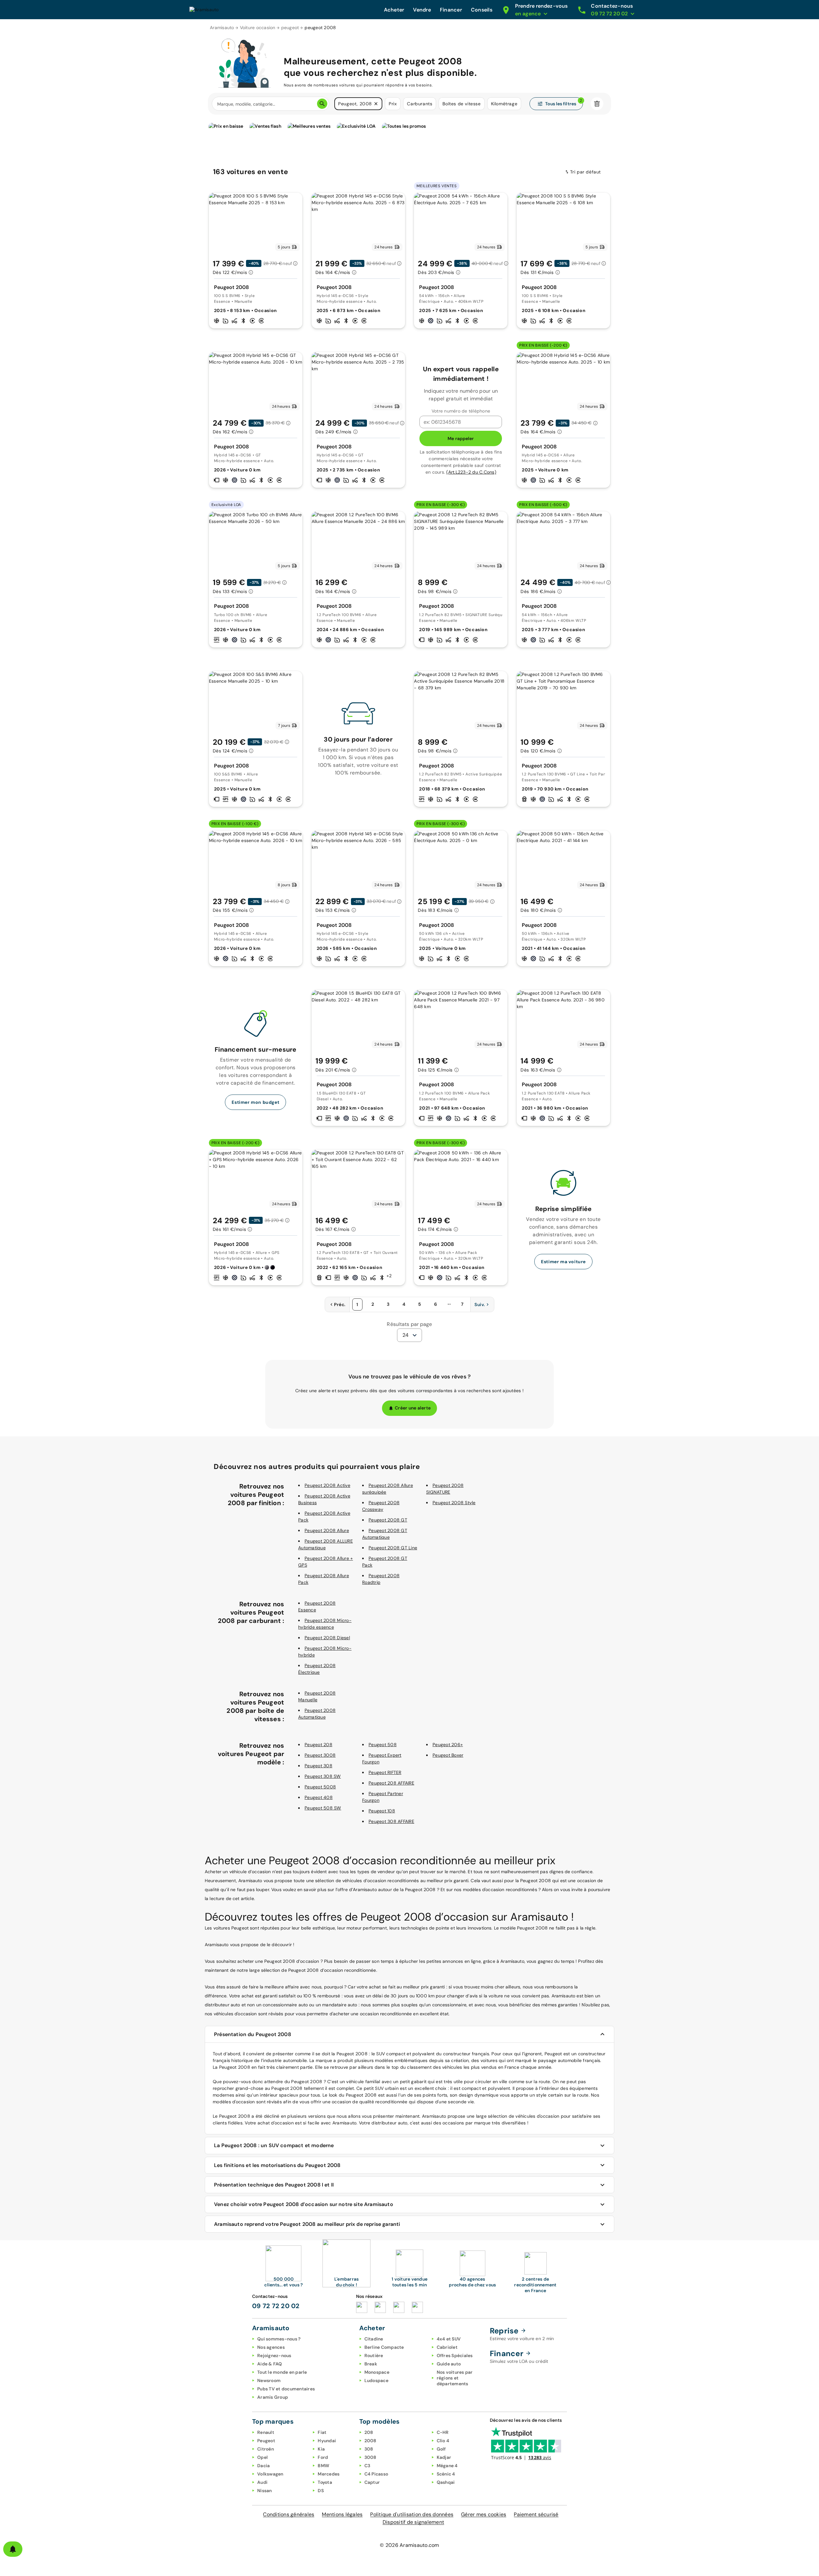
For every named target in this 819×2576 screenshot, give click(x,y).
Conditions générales (289, 2514)
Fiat (322, 2432)
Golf (441, 2449)
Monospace (377, 2372)
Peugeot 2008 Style (454, 1503)
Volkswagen (270, 2474)
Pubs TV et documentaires (286, 2389)
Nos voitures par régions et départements (455, 2378)
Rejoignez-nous (274, 2355)
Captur (372, 2482)
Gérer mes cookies (484, 2514)
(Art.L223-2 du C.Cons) (471, 472)
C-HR (443, 2432)
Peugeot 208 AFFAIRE (391, 1783)
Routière (374, 2355)
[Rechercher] (322, 104)
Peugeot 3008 (320, 1755)
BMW (323, 2466)
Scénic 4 (446, 2474)
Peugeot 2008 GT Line (393, 1548)
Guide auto (449, 2364)
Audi (262, 2482)
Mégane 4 (447, 2466)
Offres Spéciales (455, 2355)
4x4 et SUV (449, 2339)
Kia (321, 2449)
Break (371, 2364)
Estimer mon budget (255, 1102)
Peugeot (266, 2441)
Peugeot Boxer (448, 1755)
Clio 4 (443, 2441)
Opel (262, 2457)
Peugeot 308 (318, 1766)
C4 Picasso (376, 2474)
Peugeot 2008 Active (327, 1485)
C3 (367, 2466)
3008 (370, 2457)
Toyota (325, 2482)
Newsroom (269, 2380)
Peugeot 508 (383, 1745)
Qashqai (446, 2482)
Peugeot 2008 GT (388, 1520)
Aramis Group (273, 2397)
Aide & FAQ (270, 2364)
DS (321, 2491)
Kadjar (444, 2457)
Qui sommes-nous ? (279, 2339)
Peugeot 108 (382, 1811)
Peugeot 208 (318, 1745)
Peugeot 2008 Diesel (327, 1638)
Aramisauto (222, 28)
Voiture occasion (258, 28)
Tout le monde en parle (282, 2372)
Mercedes (329, 2474)
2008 (370, 2441)
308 (369, 2449)
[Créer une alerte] (13, 2549)
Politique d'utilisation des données (412, 2514)
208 (369, 2432)
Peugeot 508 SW (323, 1808)
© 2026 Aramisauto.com (409, 2545)
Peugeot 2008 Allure (327, 1530)
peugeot (290, 28)
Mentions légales (342, 2514)
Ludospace (376, 2380)
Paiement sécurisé (536, 2514)
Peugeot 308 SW (323, 1776)
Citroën (266, 2449)
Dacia (263, 2466)
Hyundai (327, 2441)
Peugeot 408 (319, 1797)
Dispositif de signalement (413, 2522)
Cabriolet (447, 2347)
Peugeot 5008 (320, 1787)
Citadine (374, 2339)
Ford (323, 2457)
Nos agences (271, 2347)
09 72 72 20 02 (276, 2306)
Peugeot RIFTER (385, 1772)
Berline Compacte (384, 2347)
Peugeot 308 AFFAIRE (391, 1821)
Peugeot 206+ (448, 1745)
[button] (376, 104)
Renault (266, 2432)
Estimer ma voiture (563, 1262)
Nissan (265, 2491)
